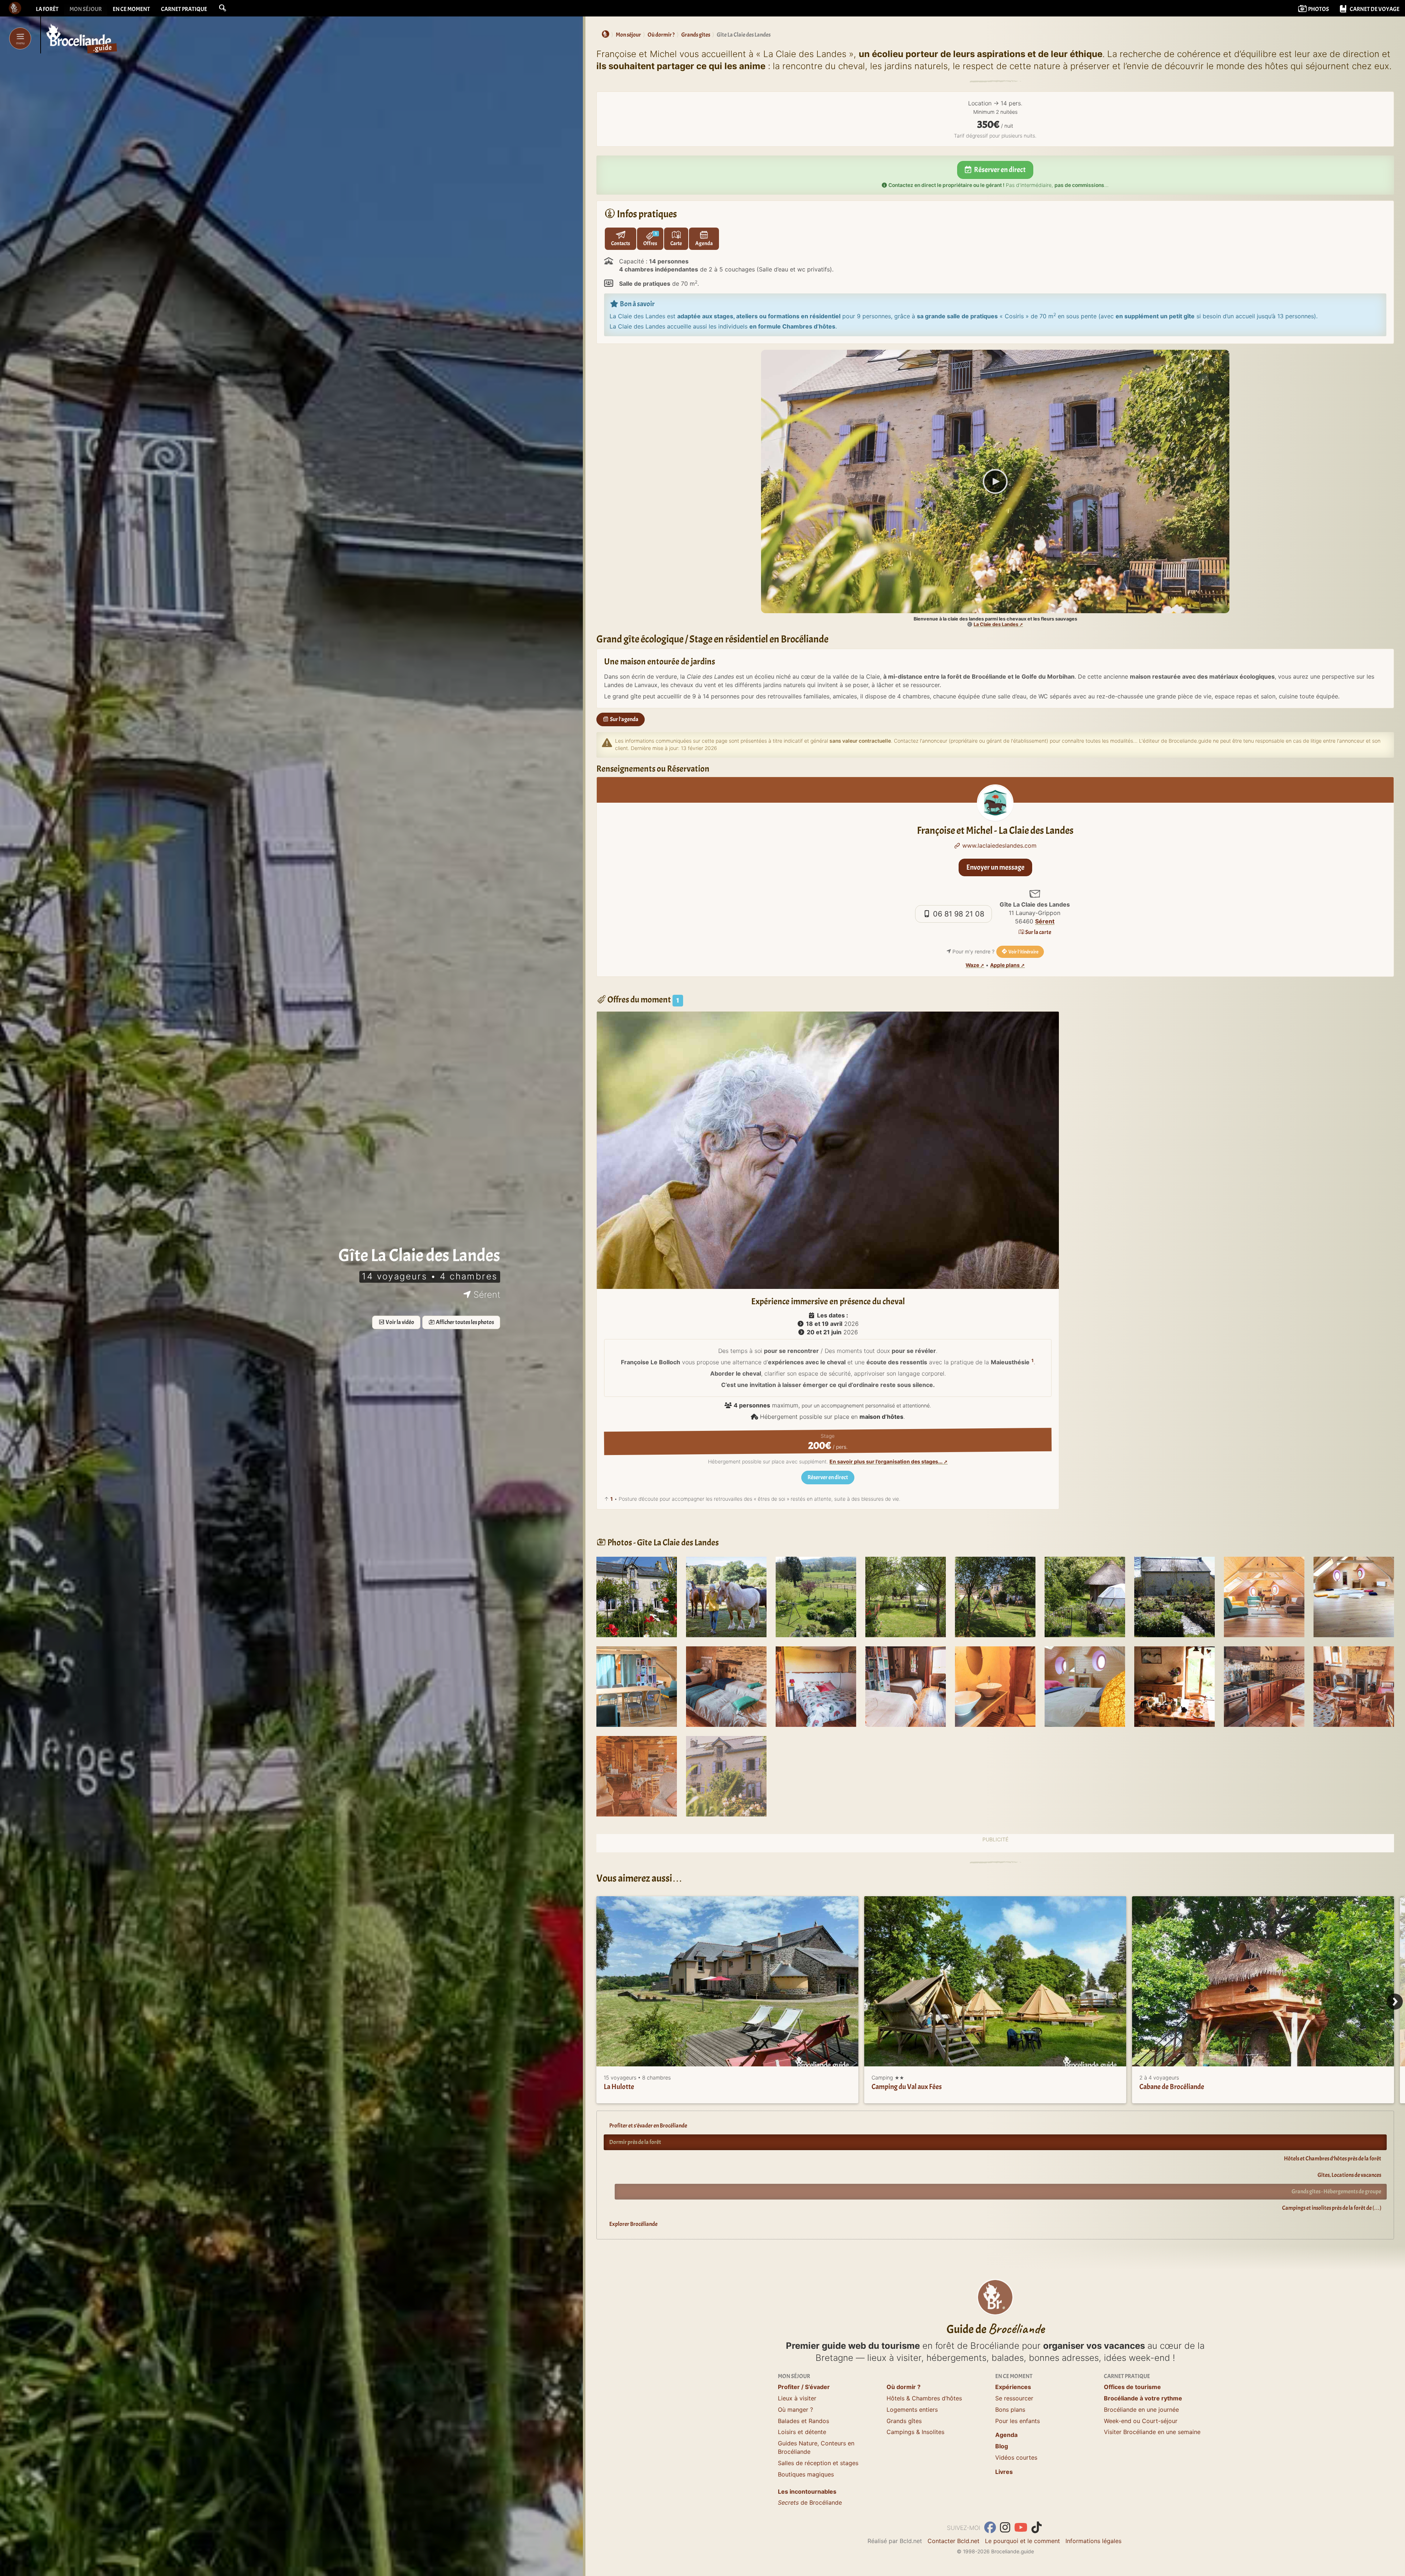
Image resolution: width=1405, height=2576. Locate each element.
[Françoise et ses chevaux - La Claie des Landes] (726, 1597)
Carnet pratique (184, 9)
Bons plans (1010, 2410)
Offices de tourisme (1132, 2387)
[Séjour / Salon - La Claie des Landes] (637, 1776)
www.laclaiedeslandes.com (999, 845)
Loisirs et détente (802, 2432)
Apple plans (1005, 965)
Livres (1004, 2472)
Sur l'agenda (624, 719)
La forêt (47, 9)
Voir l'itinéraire (1023, 952)
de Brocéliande (810, 2502)
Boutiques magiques (806, 2474)
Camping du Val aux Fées (907, 2087)
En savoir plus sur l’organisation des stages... (886, 1462)
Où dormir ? (904, 2387)
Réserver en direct (999, 170)
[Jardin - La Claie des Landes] (906, 1597)
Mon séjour (86, 9)
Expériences (1013, 2387)
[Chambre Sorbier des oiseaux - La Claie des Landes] (816, 1686)
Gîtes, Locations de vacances (1349, 2175)
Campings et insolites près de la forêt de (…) (1332, 2208)
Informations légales (1093, 2541)
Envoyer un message (995, 867)
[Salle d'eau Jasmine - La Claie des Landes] (995, 1686)
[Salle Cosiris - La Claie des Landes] (1264, 1597)
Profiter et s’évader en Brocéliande (648, 2126)
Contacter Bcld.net (953, 2541)
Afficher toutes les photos (464, 1322)
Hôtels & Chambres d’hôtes (924, 2398)
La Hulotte (619, 2087)
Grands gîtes (904, 2421)
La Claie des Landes (996, 624)
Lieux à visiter (797, 2398)
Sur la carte (1038, 932)
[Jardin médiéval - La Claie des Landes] (1174, 1597)
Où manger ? (795, 2410)
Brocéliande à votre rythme (1143, 2398)
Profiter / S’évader (804, 2387)
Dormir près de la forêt (635, 2142)
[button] (222, 8)
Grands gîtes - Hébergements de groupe (1336, 2191)
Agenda (1006, 2435)
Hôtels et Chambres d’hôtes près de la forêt (1333, 2159)
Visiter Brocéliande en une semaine (1152, 2432)
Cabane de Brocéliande (1172, 2087)
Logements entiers (912, 2410)
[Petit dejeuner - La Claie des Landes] (1174, 1686)
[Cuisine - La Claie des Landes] (1264, 1686)
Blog (1002, 2446)
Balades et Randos (803, 2421)
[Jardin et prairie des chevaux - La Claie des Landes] (816, 1597)
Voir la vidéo (400, 1322)
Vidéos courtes (1016, 2457)
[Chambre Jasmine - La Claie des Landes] (906, 1686)
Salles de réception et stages (818, 2463)
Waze (972, 965)
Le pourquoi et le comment (1022, 2541)
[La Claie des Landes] (637, 1597)
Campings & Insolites (915, 2432)
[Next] (1395, 2002)
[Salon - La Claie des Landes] (1354, 1686)
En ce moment (131, 9)
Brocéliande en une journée (1141, 2410)
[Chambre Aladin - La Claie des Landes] (726, 1686)
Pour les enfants (1018, 2421)
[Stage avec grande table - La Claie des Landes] (637, 1686)
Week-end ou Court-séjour (1141, 2421)
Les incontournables (807, 2491)
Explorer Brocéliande (633, 2224)
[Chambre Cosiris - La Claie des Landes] (1085, 1686)
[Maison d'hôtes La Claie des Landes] (726, 1776)
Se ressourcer (1014, 2398)
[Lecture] (995, 481)
